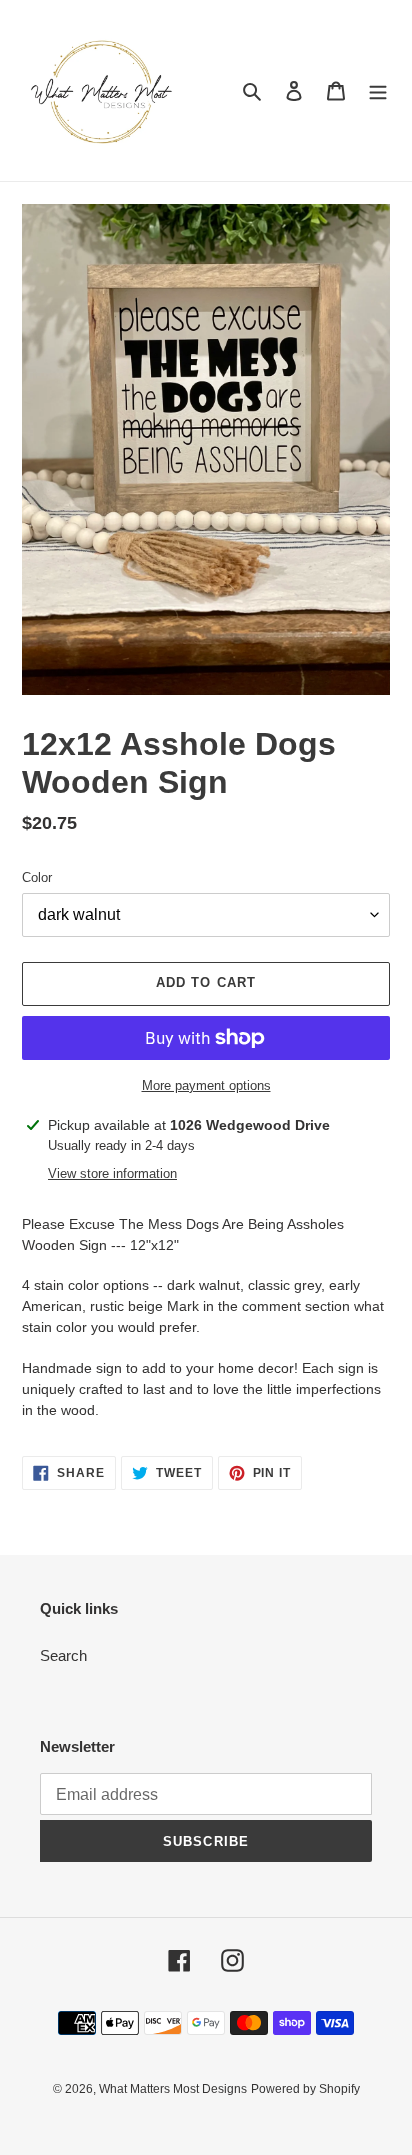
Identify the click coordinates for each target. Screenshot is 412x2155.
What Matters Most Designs (173, 2089)
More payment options (206, 1085)
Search (63, 1655)
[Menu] (378, 90)
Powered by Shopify (305, 2089)
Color (37, 877)
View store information (112, 1173)
